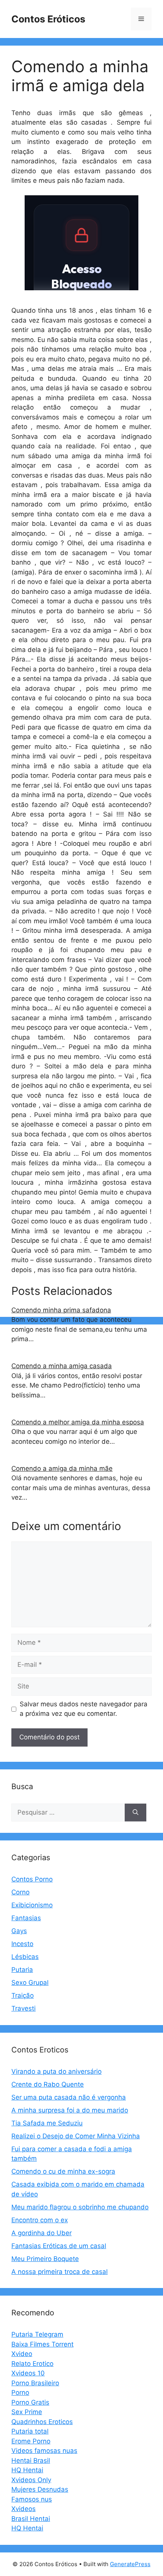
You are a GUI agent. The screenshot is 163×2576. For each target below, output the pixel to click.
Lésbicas (25, 1957)
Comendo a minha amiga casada (62, 1366)
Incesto (22, 1944)
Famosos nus (32, 2499)
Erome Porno (31, 2441)
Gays (19, 1931)
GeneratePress (130, 2564)
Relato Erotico (32, 2364)
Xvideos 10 (28, 2373)
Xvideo (22, 2354)
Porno (20, 2392)
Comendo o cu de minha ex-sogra (63, 2171)
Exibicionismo (32, 1905)
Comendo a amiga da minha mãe (62, 1468)
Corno (20, 1892)
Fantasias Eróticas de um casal (59, 2246)
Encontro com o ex (40, 2220)
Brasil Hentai (31, 2519)
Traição (23, 1995)
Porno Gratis (30, 2402)
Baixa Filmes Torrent (42, 2344)
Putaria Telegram (37, 2334)
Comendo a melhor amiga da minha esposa (78, 1422)
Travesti (24, 2008)
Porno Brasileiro (35, 2383)
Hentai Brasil (31, 2460)
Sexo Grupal (30, 1983)
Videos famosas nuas (44, 2451)
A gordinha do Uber (42, 2233)
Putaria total (30, 2431)
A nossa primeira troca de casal (60, 2272)
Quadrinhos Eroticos (42, 2422)
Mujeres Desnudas (40, 2489)
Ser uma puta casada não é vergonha (69, 2097)
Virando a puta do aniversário (56, 2071)
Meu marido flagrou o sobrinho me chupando (80, 2207)
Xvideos (24, 2509)
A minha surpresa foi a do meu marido (70, 2110)
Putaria (22, 1970)
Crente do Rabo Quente (48, 2084)
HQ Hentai (27, 2470)
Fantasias (26, 1918)
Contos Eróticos (48, 19)
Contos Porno (32, 1879)
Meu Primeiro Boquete (45, 2259)
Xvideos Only (31, 2480)
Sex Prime (27, 2412)
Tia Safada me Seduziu (47, 2123)
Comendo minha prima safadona (61, 1310)
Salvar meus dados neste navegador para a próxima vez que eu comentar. (84, 1709)
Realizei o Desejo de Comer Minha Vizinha (76, 2136)
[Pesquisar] (136, 1813)
